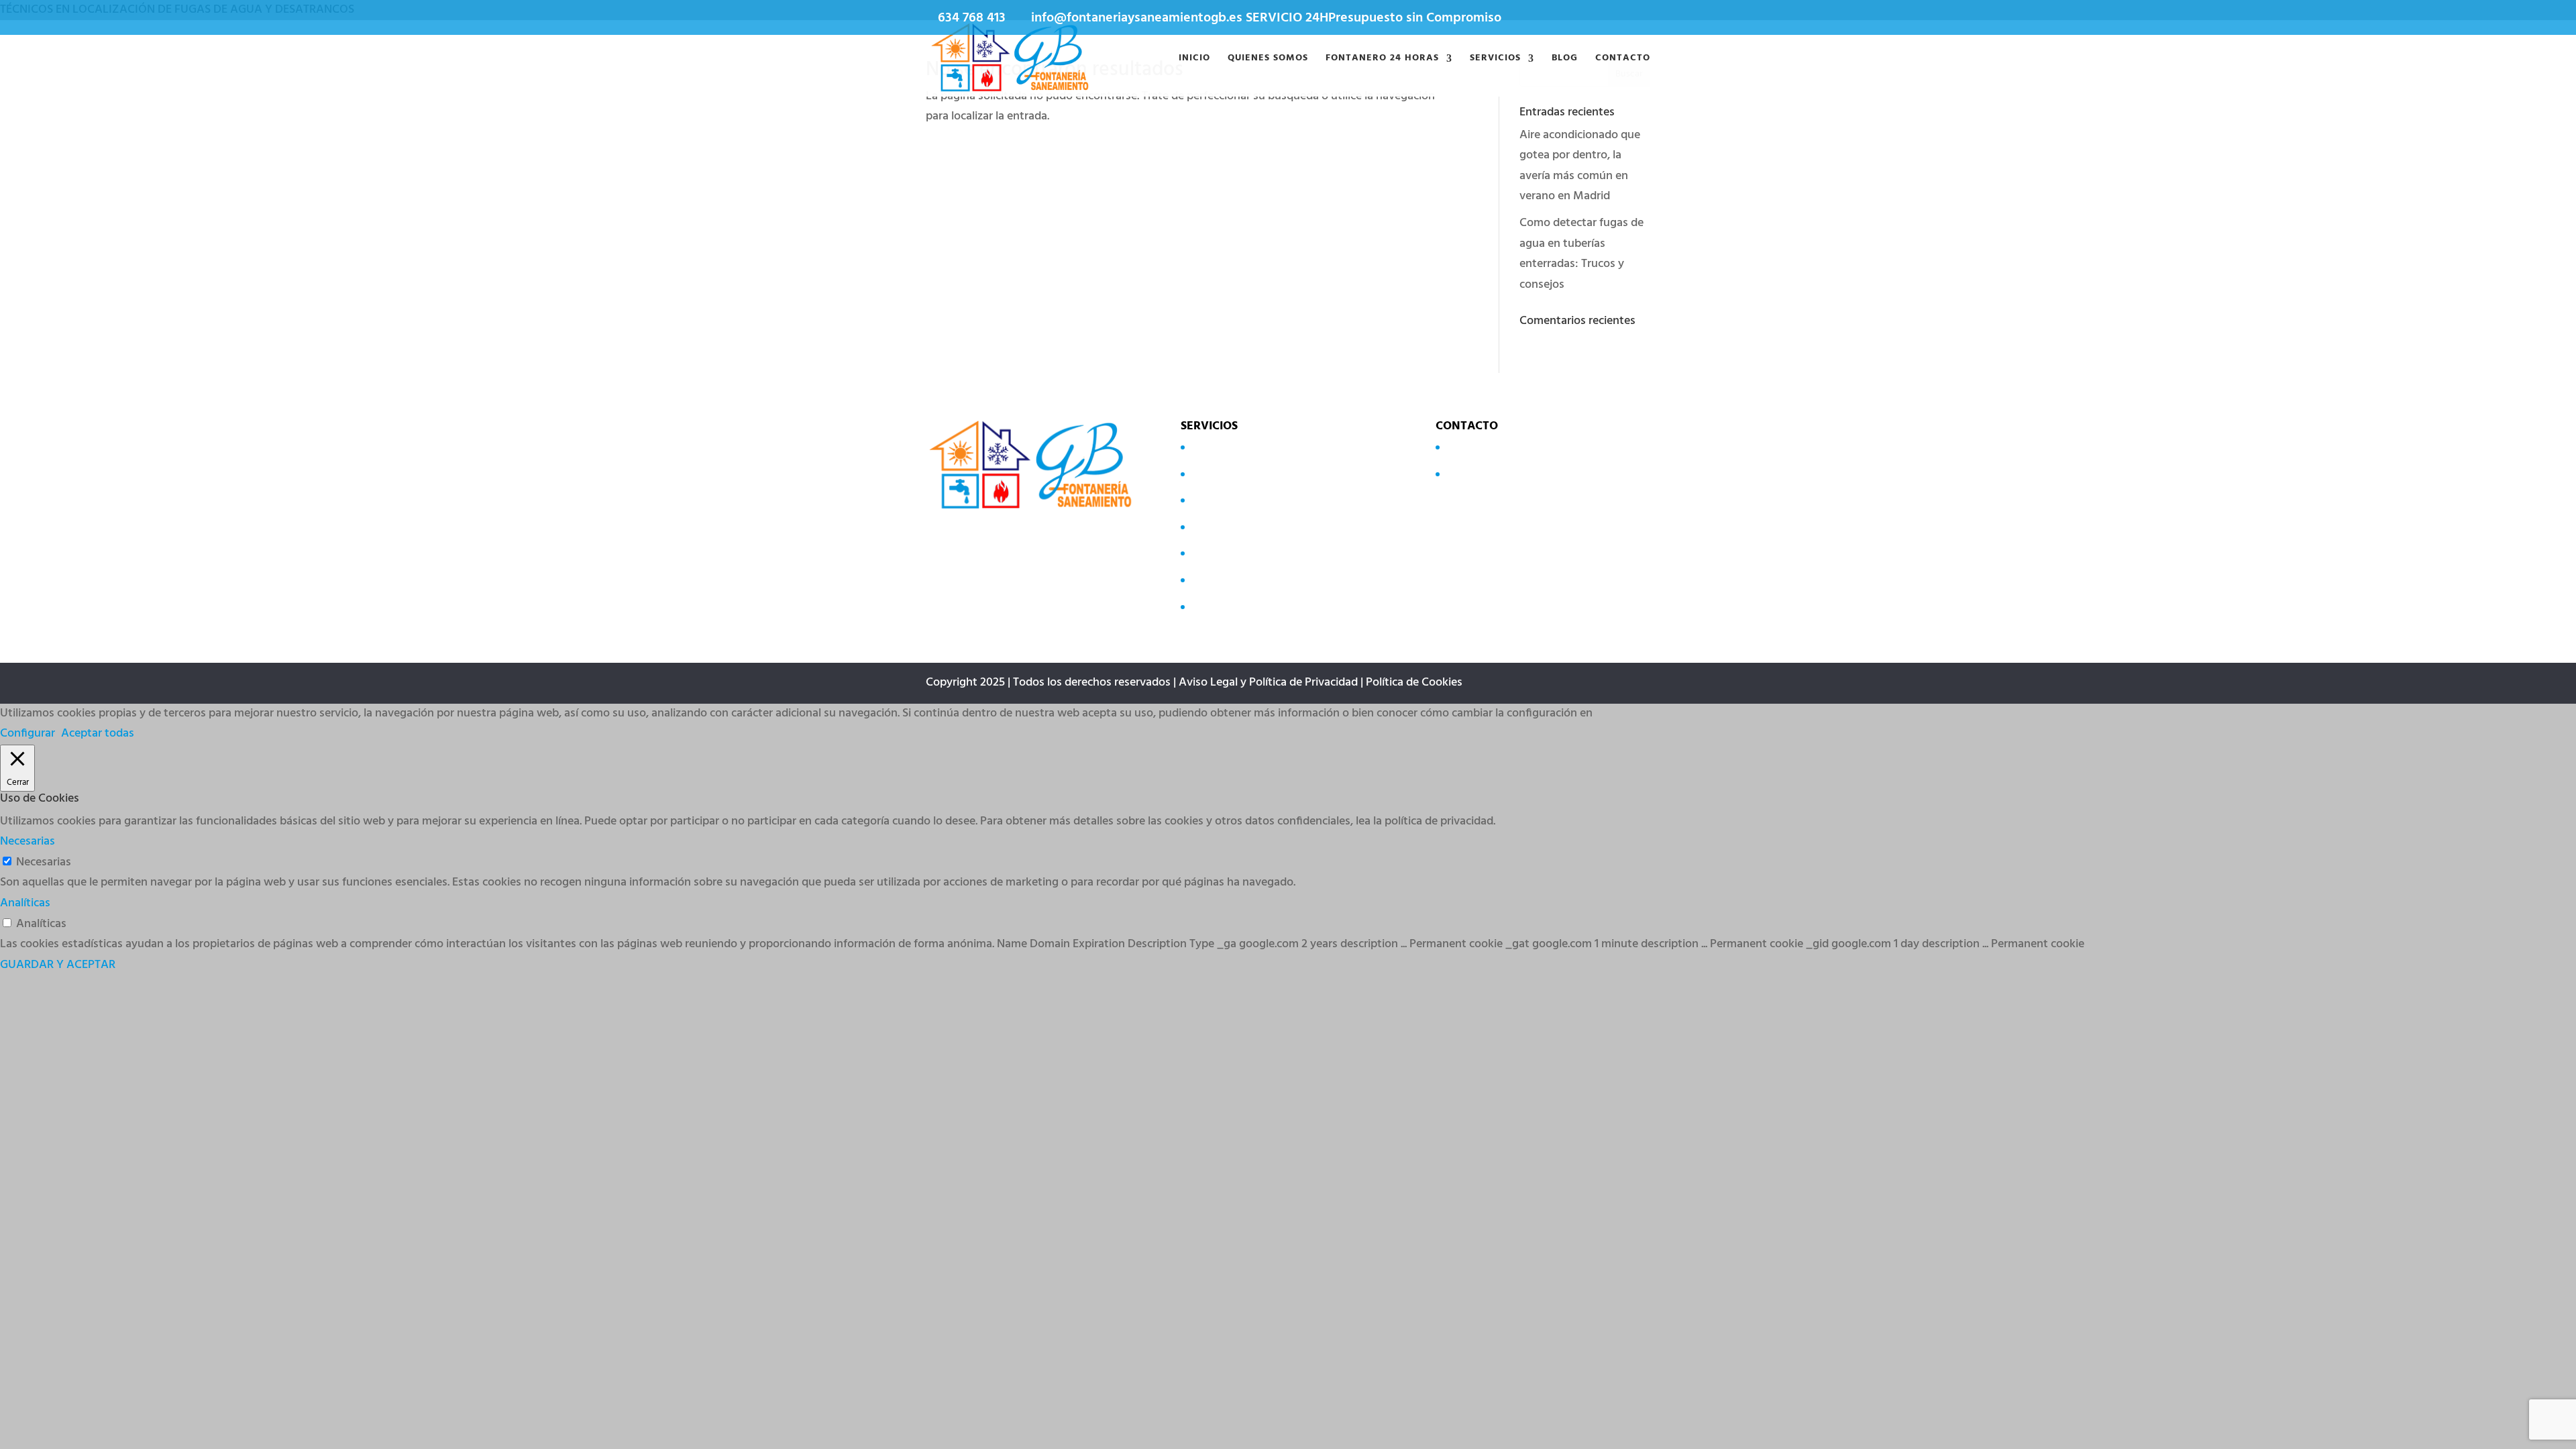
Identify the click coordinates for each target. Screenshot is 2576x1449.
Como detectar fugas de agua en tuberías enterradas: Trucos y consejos (1581, 254)
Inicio (1194, 60)
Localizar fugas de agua (1250, 447)
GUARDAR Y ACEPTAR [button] (58, 965)
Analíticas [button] (25, 903)
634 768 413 (972, 18)
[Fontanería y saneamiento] (1012, 59)
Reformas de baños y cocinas (1264, 606)
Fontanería (1218, 580)
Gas (1200, 553)
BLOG (1565, 60)
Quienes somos (1268, 60)
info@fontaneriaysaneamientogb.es (1538, 473)
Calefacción (1220, 527)
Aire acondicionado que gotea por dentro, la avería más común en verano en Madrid (1580, 166)
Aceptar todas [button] (98, 734)
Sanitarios (1216, 473)
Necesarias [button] (28, 842)
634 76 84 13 (1476, 447)
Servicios (1495, 60)
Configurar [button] (28, 734)
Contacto (1623, 60)
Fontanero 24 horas (1382, 60)
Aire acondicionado (1239, 500)
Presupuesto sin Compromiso (1415, 18)
